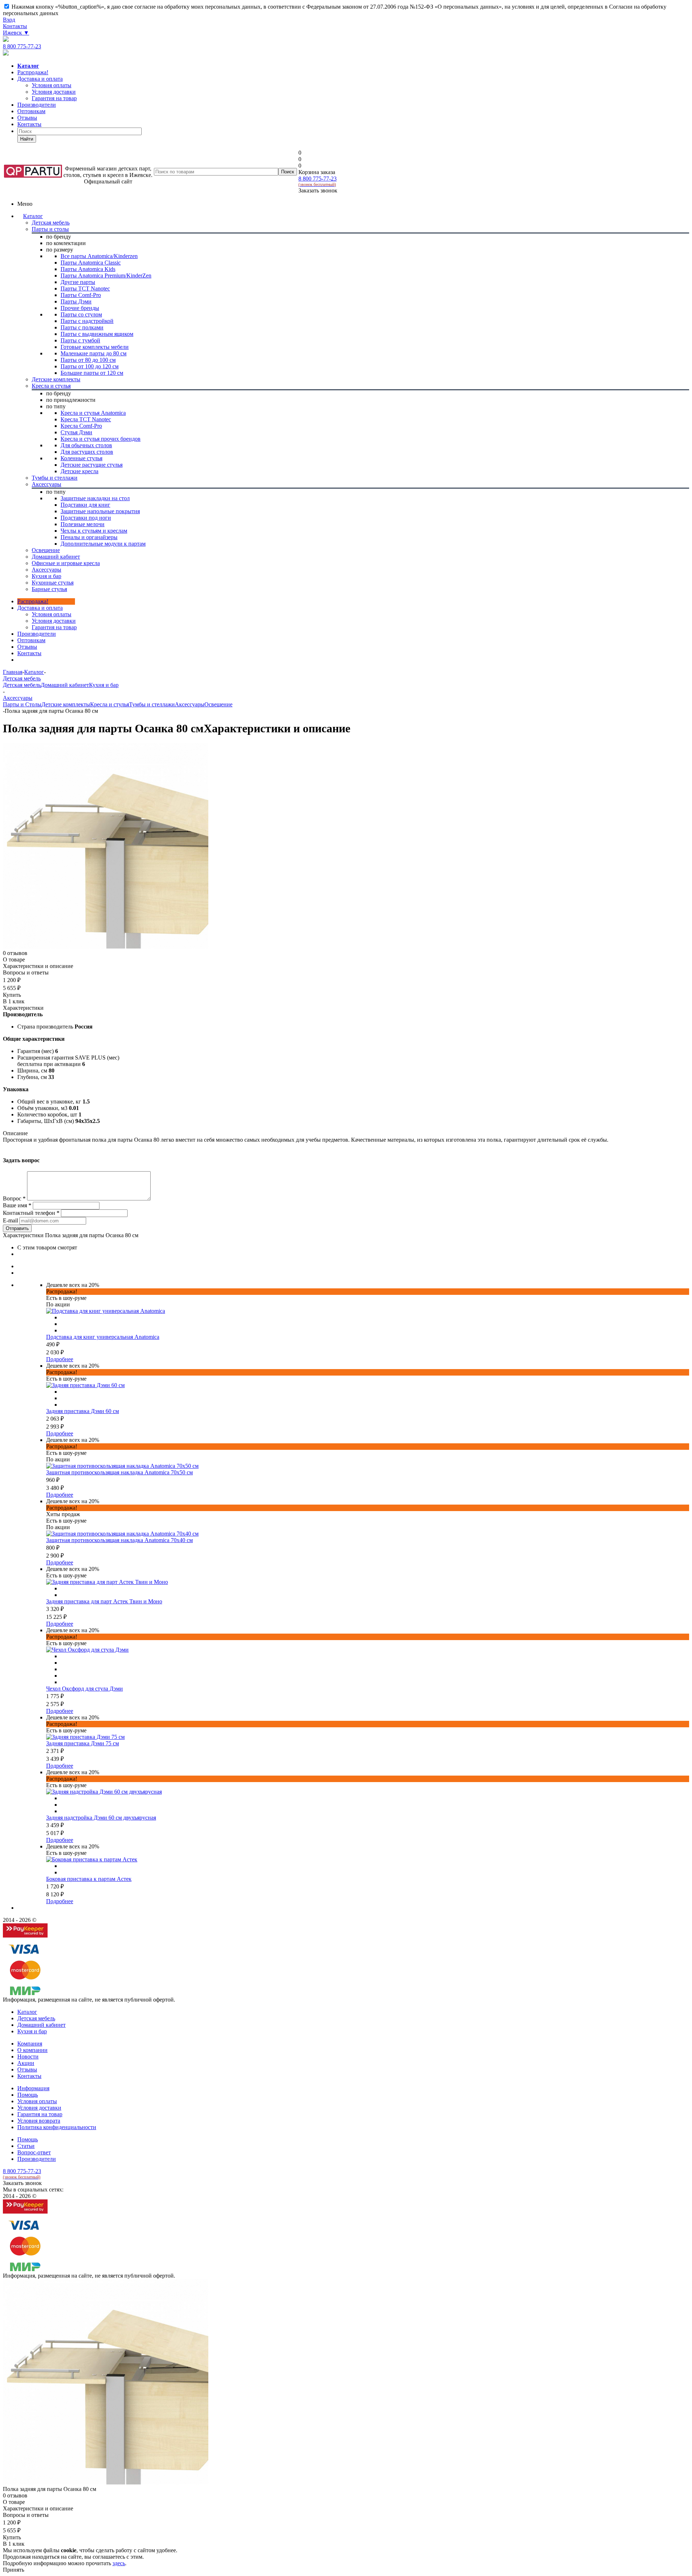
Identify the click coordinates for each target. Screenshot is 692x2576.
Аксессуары (190, 704)
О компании (32, 2050)
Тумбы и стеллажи (152, 704)
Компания (30, 2044)
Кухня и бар (104, 685)
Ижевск (16, 33)
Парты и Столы (22, 704)
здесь (119, 2563)
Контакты (15, 26)
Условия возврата (39, 2121)
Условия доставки (54, 621)
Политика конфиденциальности (57, 2127)
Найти (27, 139)
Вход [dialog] (9, 20)
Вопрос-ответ (34, 2152)
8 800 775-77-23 (22, 46)
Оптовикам (31, 111)
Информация (33, 2088)
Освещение (218, 704)
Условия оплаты (52, 614)
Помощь (28, 2095)
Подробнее (60, 1359)
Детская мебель (22, 685)
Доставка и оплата (40, 79)
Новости (28, 2057)
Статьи (26, 2146)
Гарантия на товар (40, 2114)
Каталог (33, 216)
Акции (26, 2063)
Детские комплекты (66, 704)
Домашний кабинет (65, 685)
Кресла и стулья (110, 704)
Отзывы (27, 118)
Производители (37, 105)
